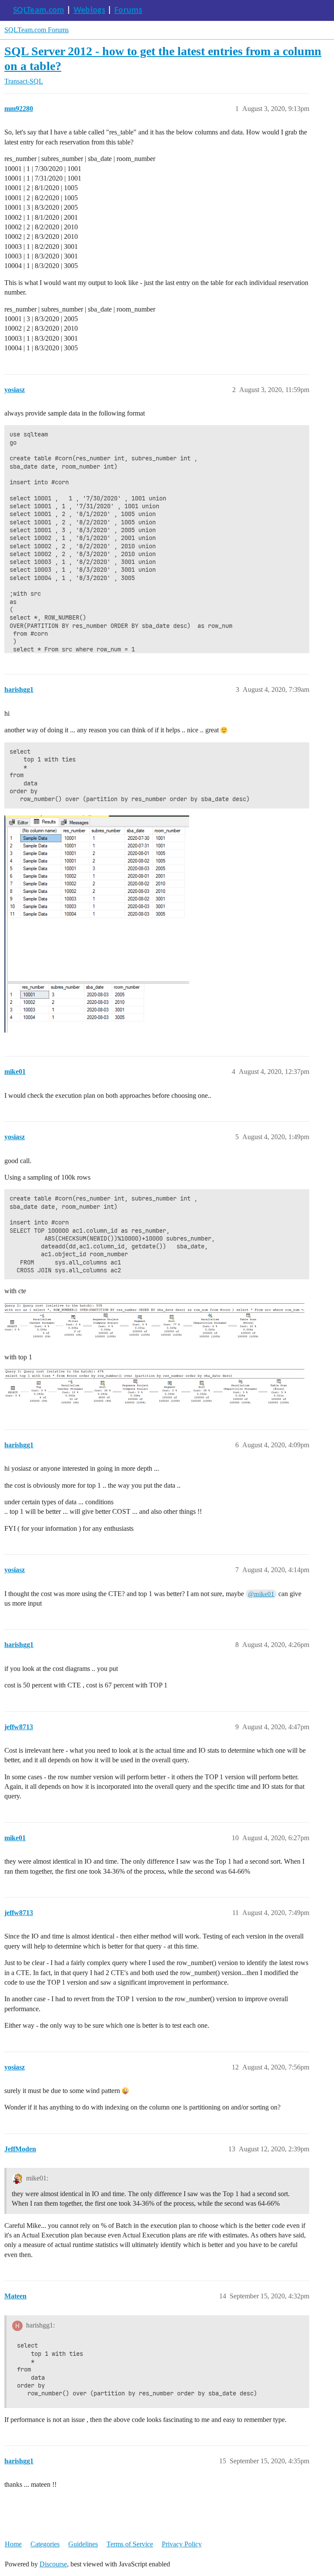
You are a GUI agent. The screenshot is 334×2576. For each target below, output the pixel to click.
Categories (45, 2544)
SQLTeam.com (39, 10)
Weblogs (89, 10)
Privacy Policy (182, 2544)
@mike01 (261, 1594)
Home (13, 2544)
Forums (128, 10)
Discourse (53, 2564)
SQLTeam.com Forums (37, 30)
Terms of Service (130, 2544)
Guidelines (83, 2544)
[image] (97, 924)
